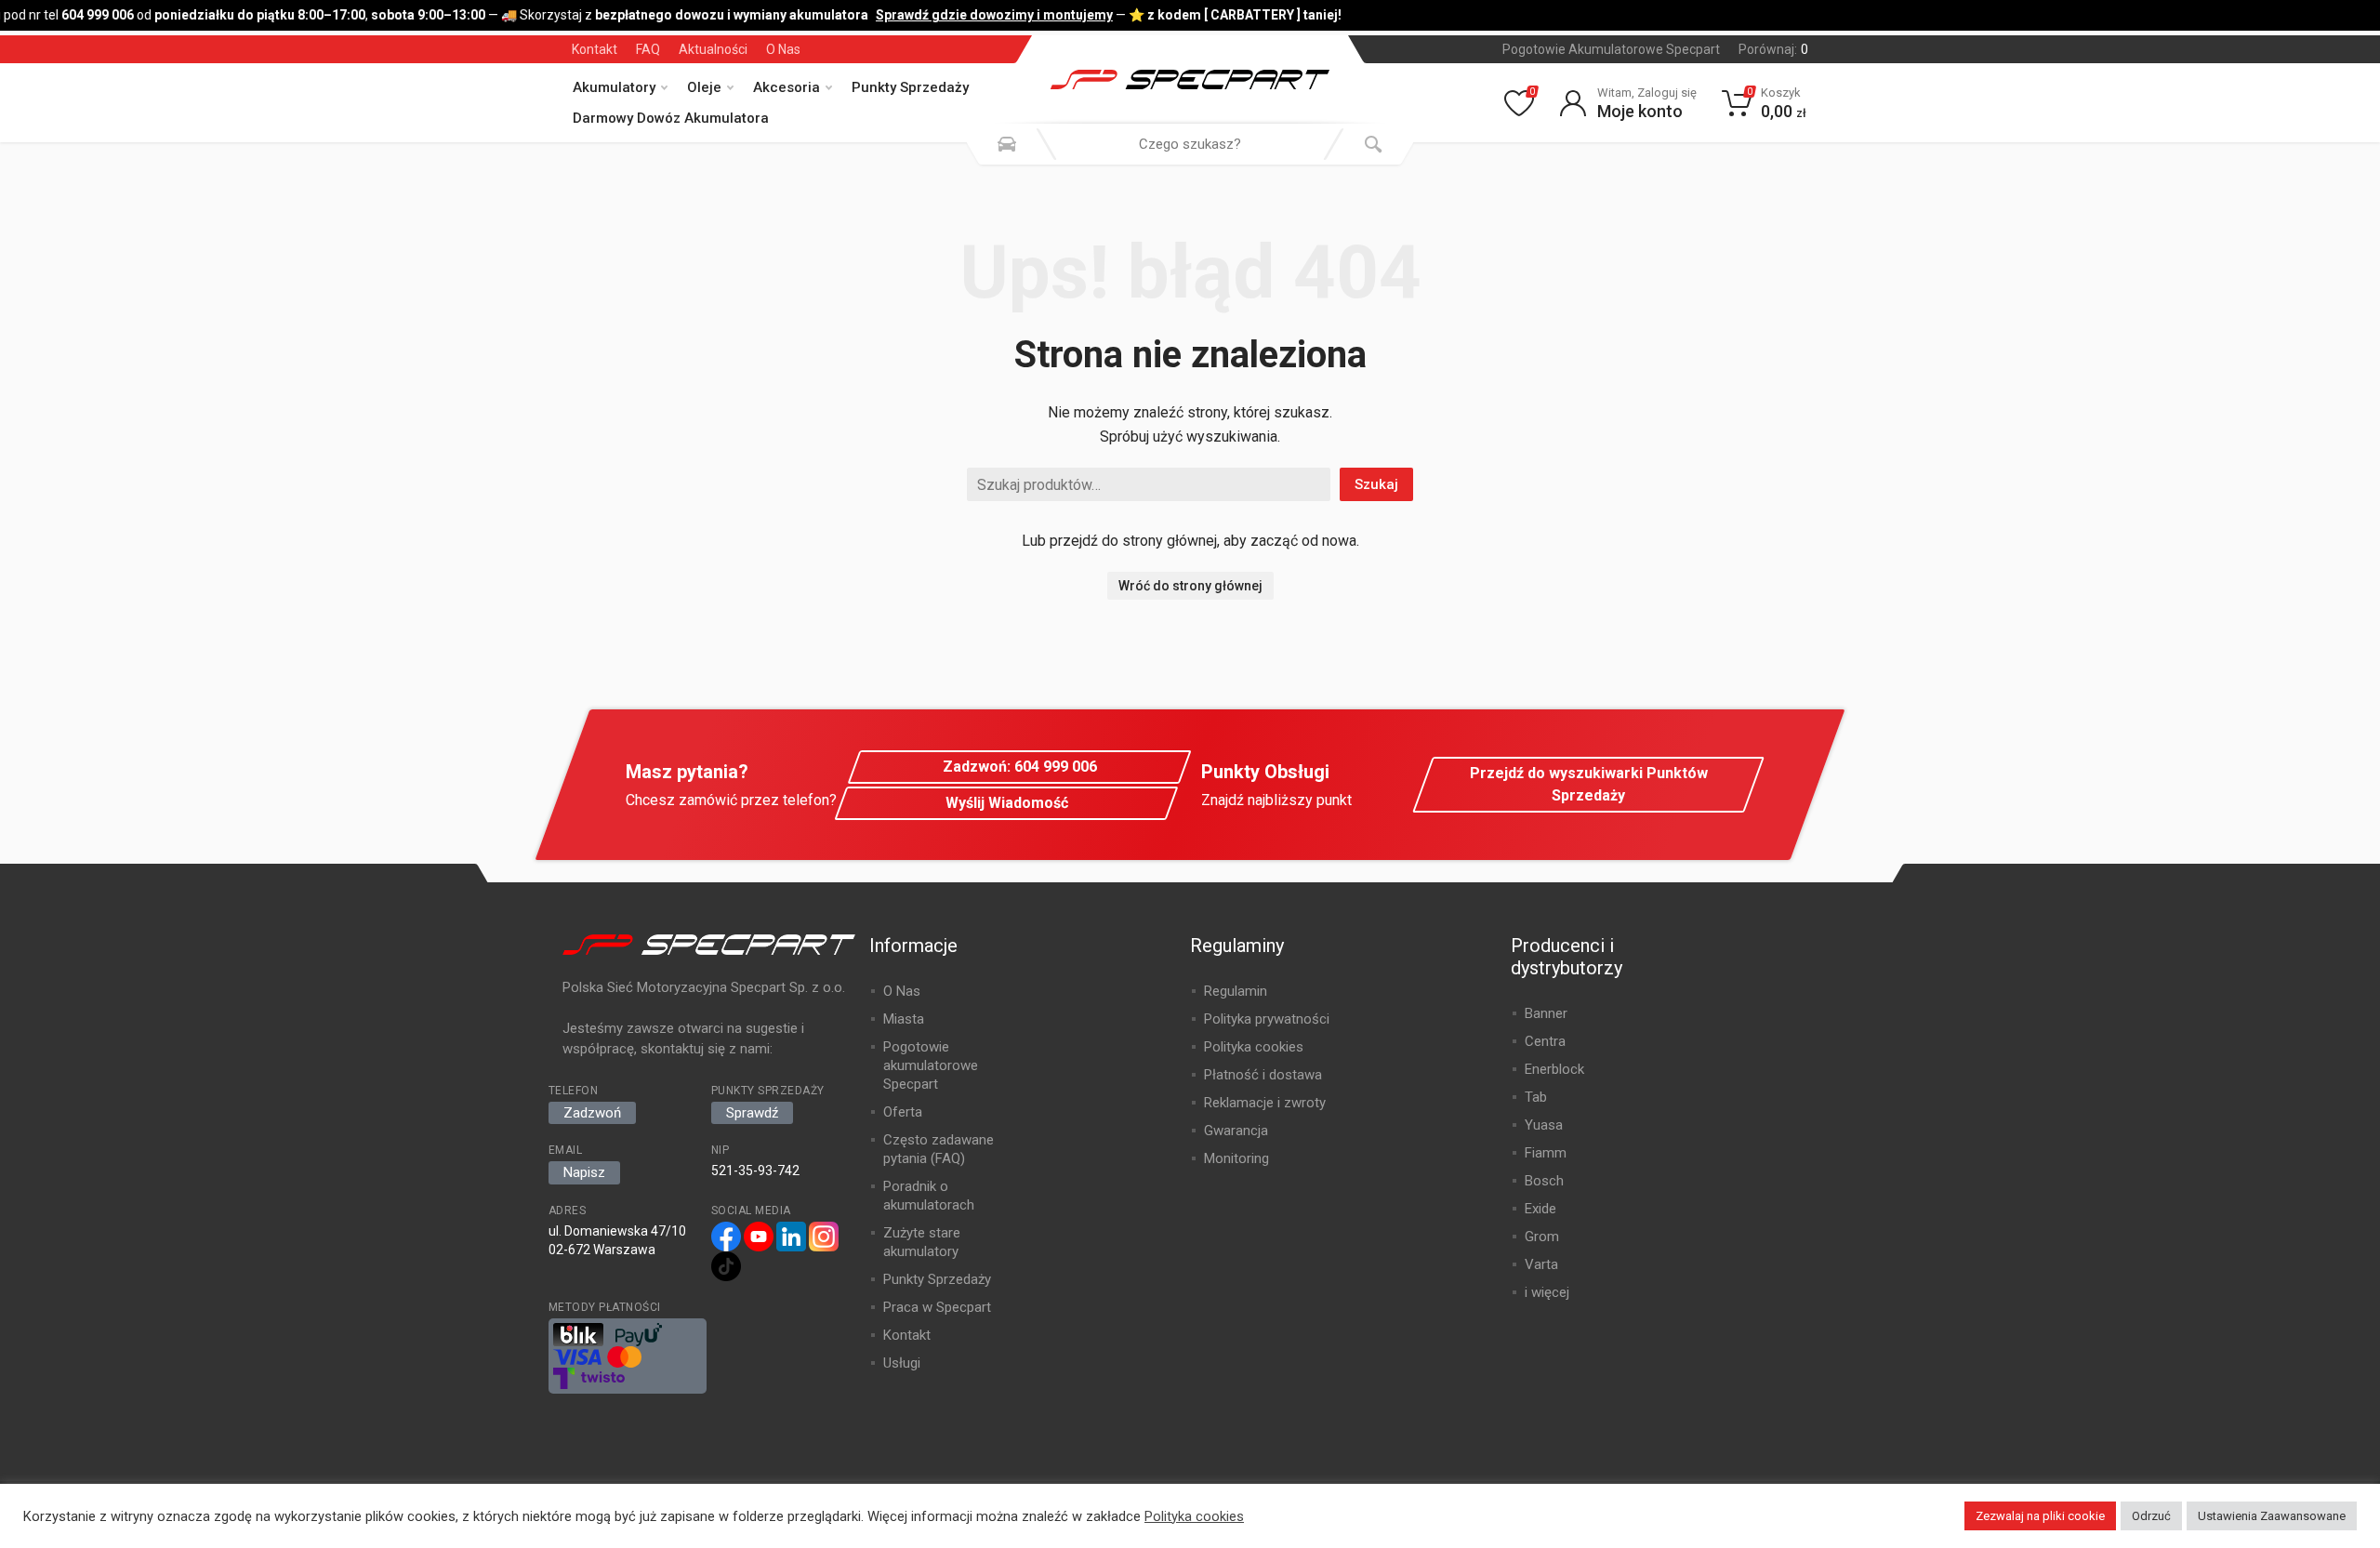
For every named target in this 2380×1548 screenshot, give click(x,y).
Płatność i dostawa (1263, 1075)
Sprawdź (752, 1113)
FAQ (648, 49)
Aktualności (713, 49)
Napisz (584, 1172)
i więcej (1547, 1292)
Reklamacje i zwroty (1265, 1103)
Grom (1542, 1237)
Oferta (903, 1112)
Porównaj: (1773, 49)
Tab (1536, 1097)
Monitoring (1236, 1158)
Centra (1545, 1041)
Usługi (902, 1363)
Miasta (904, 1019)
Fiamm (1546, 1153)
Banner (1546, 1013)
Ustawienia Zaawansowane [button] (2272, 1516)
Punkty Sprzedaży (910, 87)
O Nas (783, 49)
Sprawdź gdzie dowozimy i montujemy (987, 15)
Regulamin (1236, 991)
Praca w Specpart (937, 1307)
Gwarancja (1236, 1131)
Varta (1541, 1264)
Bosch (1544, 1181)
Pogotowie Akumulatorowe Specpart (1611, 49)
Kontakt (595, 49)
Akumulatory (614, 87)
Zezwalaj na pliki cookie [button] (2040, 1516)
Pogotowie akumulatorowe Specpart (931, 1065)
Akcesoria (787, 87)
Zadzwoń (592, 1113)
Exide (1540, 1209)
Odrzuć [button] (2151, 1516)
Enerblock (1554, 1069)
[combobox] (1190, 144)
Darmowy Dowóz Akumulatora (671, 118)
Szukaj (1376, 484)
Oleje (704, 87)
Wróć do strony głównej (1190, 586)
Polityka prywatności (1267, 1019)
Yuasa (1544, 1125)
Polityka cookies (1254, 1047)
